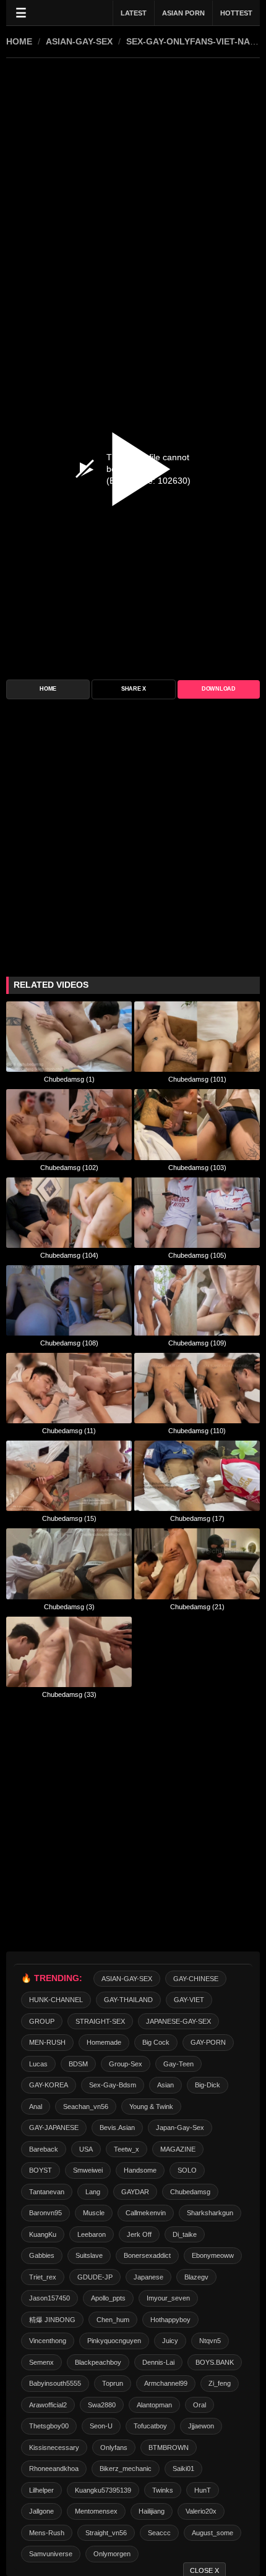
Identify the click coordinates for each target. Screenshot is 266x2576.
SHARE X (134, 689)
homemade (104, 2042)
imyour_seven (168, 2298)
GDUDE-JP (95, 2277)
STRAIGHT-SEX (100, 2021)
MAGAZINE (178, 2149)
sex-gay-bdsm (113, 2085)
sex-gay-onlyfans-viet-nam (192, 41)
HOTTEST (236, 13)
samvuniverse (51, 2554)
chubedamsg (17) (197, 1518)
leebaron (92, 2234)
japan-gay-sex (180, 2128)
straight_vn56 (106, 2533)
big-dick (208, 2085)
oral (199, 2405)
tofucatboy (150, 2426)
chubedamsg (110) (197, 1431)
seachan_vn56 (86, 2107)
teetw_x (127, 2149)
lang (93, 2192)
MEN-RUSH (47, 2042)
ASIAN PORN (183, 13)
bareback (44, 2149)
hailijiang (152, 2511)
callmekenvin (146, 2213)
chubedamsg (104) (69, 1255)
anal (36, 2107)
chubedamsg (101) (197, 1079)
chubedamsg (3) (69, 1607)
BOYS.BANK (215, 2362)
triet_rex (43, 2277)
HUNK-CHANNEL (56, 2000)
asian (165, 2085)
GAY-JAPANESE (54, 2128)
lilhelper (41, 2490)
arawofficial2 (48, 2405)
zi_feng (220, 2383)
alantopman (154, 2405)
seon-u (101, 2426)
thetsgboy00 (49, 2426)
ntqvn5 (210, 2341)
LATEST (134, 13)
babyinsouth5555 (55, 2383)
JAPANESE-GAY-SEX (178, 2021)
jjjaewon (201, 2426)
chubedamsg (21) (197, 1607)
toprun (113, 2383)
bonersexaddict (147, 2255)
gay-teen (178, 2064)
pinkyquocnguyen (114, 2341)
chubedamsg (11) (69, 1431)
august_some (212, 2533)
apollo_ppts (108, 2298)
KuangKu (43, 2234)
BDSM (78, 2064)
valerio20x (201, 2511)
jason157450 (49, 2298)
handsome (140, 2170)
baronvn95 (45, 2213)
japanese (148, 2277)
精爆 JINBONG (52, 2320)
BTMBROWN (169, 2448)
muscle (94, 2213)
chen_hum (113, 2320)
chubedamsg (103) (197, 1168)
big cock (156, 2042)
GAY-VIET (189, 2000)
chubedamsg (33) (69, 1694)
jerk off (139, 2234)
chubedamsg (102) (69, 1168)
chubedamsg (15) (69, 1518)
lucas (38, 2064)
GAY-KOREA (49, 2085)
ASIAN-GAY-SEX (79, 41)
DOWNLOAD (219, 689)
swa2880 (102, 2405)
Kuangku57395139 (103, 2490)
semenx (41, 2362)
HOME (19, 41)
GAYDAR (135, 2192)
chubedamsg (190, 2192)
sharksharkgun (210, 2213)
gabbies (42, 2255)
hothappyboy (170, 2320)
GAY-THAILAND (128, 2000)
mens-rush (47, 2533)
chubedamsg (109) (197, 1343)
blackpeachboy (98, 2362)
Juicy (170, 2341)
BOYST (41, 2170)
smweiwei (88, 2170)
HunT (203, 2490)
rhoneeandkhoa (54, 2469)
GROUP (42, 2021)
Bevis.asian (117, 2128)
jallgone (41, 2511)
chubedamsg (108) (69, 1343)
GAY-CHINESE (196, 1979)
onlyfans (114, 2448)
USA (86, 2149)
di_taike (185, 2234)
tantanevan (47, 2192)
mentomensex (96, 2511)
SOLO (187, 2170)
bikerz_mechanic (126, 2469)
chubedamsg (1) (69, 1079)
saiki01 (183, 2469)
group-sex (126, 2064)
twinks (163, 2490)
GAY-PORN (208, 2042)
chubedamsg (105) (197, 1255)
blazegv (196, 2277)
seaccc (159, 2533)
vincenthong (48, 2341)
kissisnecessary (54, 2448)
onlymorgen (112, 2554)
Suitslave (89, 2255)
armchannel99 (166, 2383)
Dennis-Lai (158, 2362)
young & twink (151, 2107)
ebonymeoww (213, 2255)
